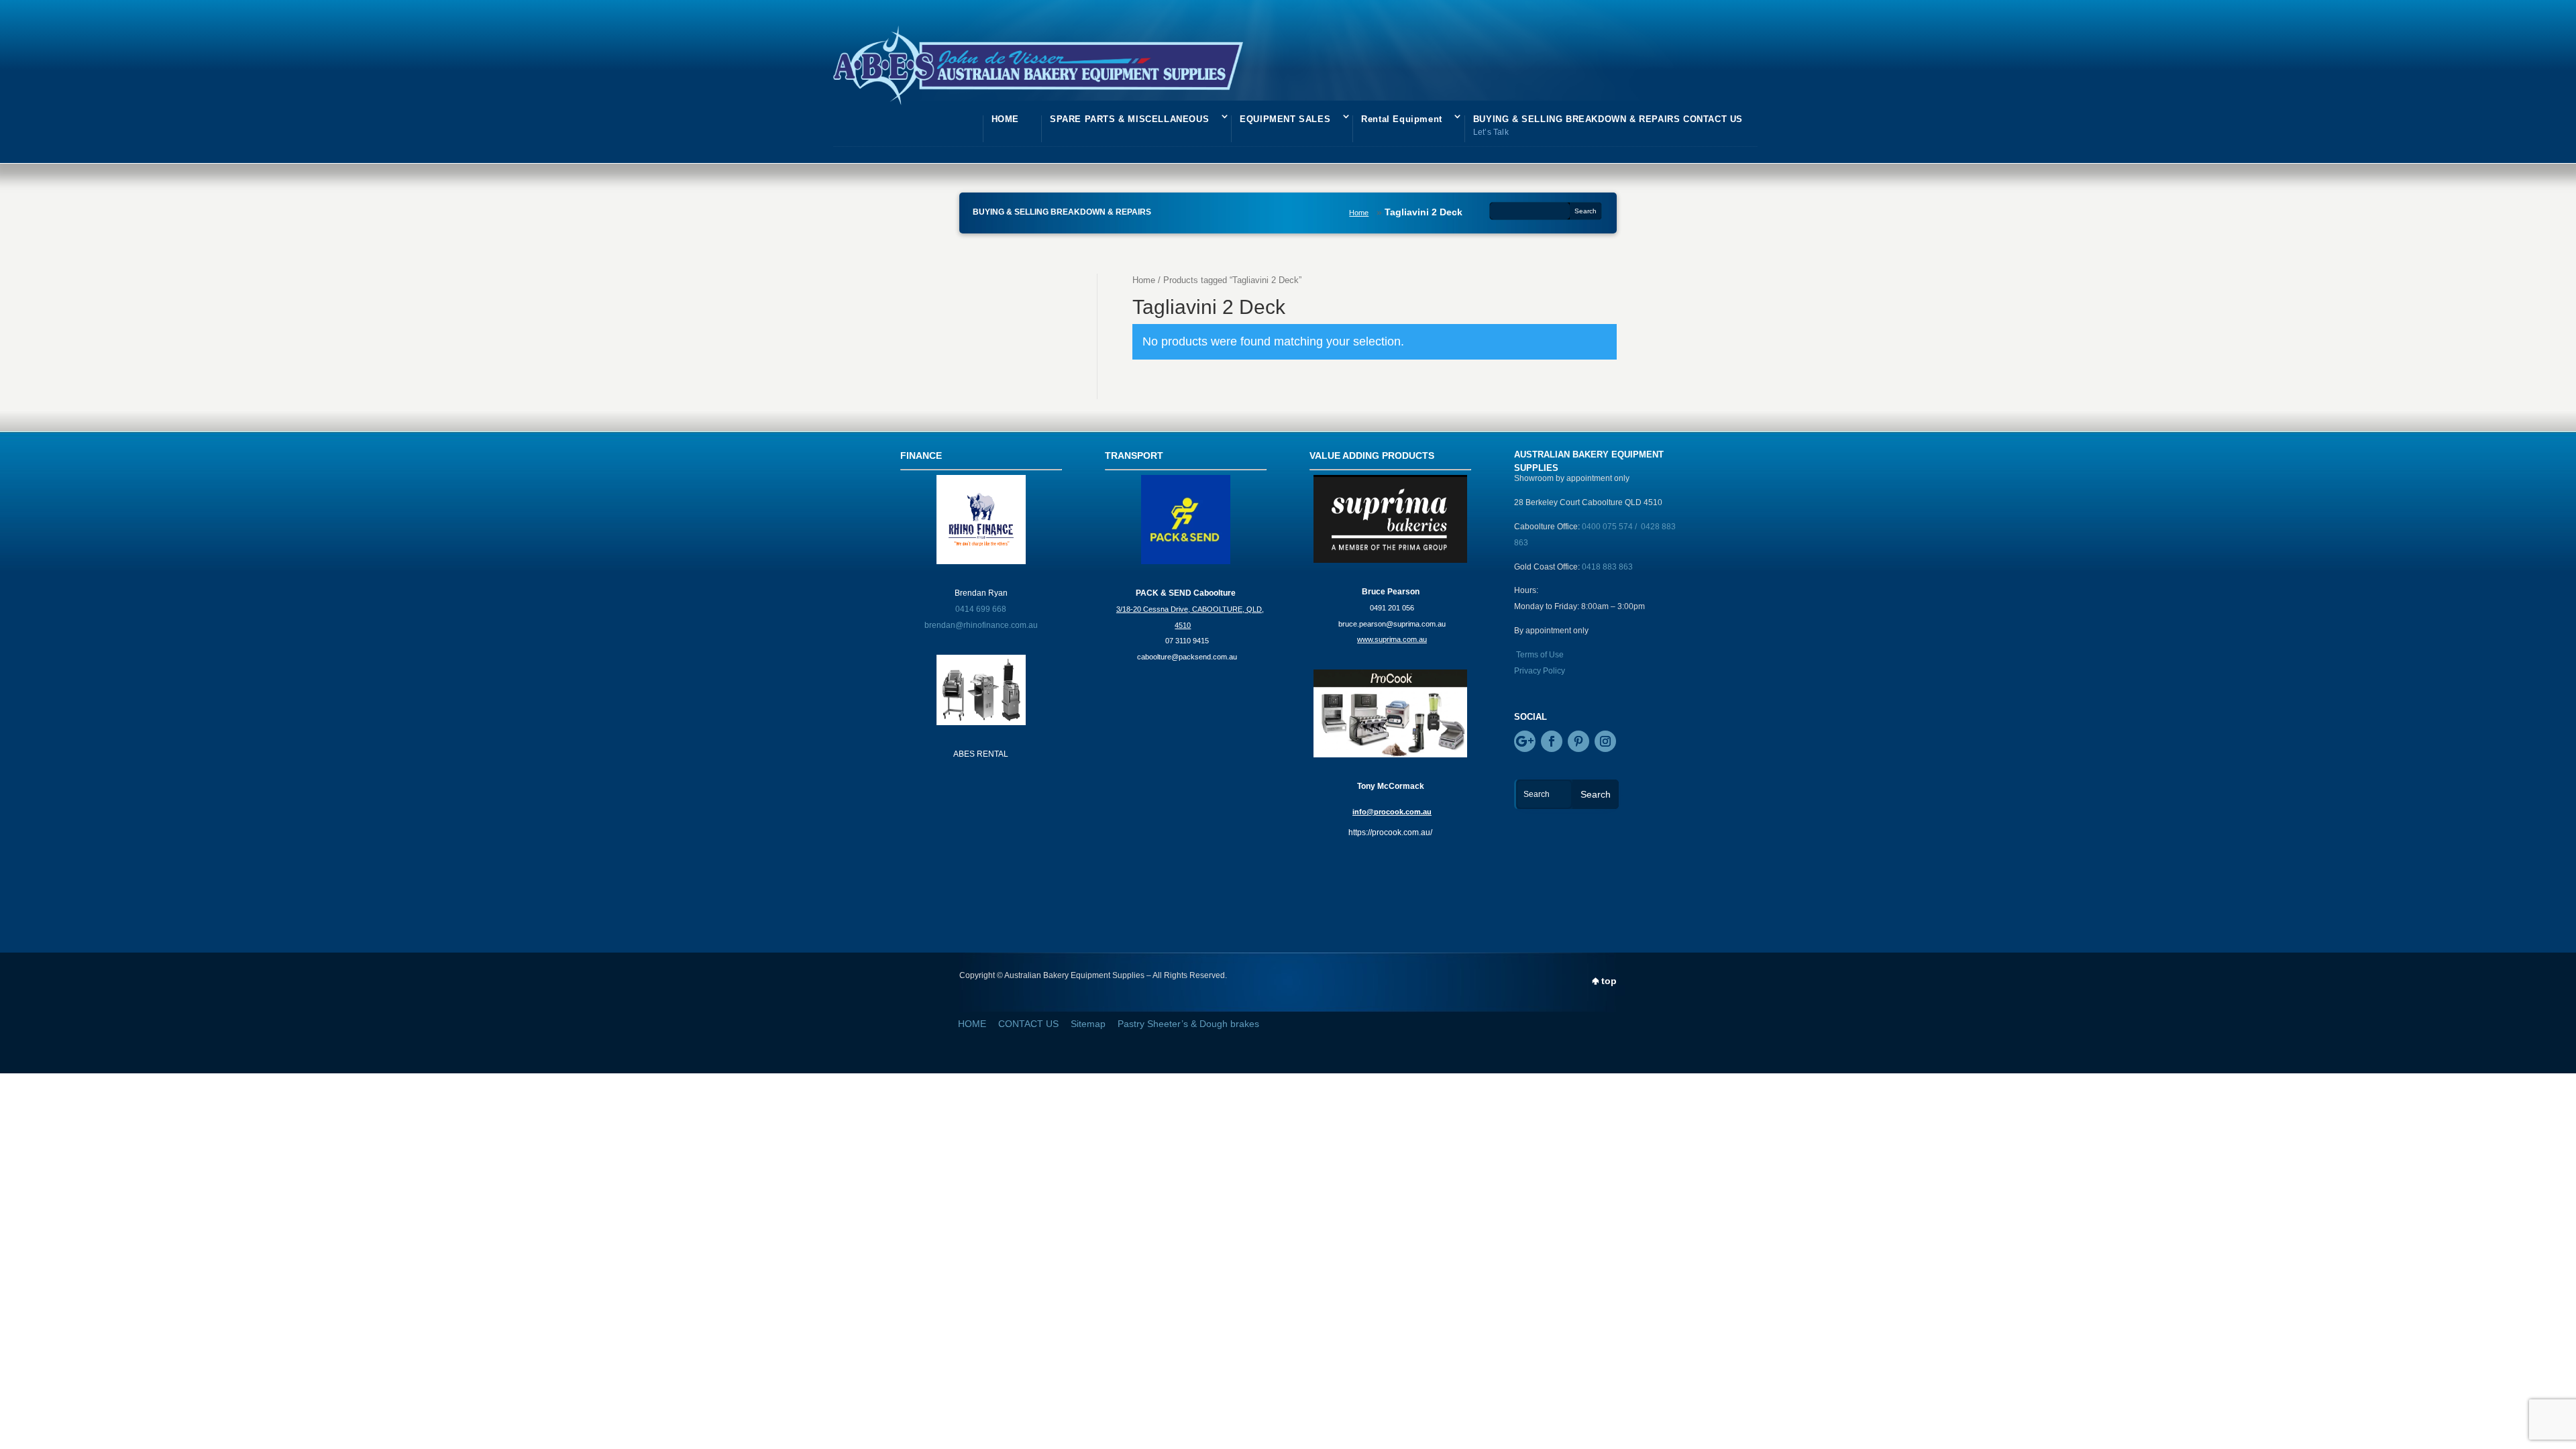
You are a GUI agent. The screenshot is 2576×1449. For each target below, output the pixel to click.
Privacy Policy (1540, 671)
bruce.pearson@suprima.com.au (1392, 624)
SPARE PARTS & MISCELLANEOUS (1129, 119)
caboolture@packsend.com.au (1187, 657)
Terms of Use (1540, 655)
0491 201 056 (1392, 608)
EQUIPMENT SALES (1285, 119)
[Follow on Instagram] (1605, 741)
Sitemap (1088, 1024)
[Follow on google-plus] (1525, 741)
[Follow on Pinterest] (1578, 741)
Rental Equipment (1402, 119)
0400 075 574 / (1611, 527)
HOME (1005, 119)
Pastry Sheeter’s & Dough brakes (1188, 1024)
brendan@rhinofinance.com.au (981, 625)
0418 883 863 (1607, 567)
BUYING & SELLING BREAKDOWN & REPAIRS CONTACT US (1608, 125)
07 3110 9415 (1187, 641)
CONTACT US (1028, 1024)
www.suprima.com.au (1392, 639)
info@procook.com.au (1392, 812)
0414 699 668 (981, 609)
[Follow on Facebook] (1552, 741)
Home (1359, 213)
